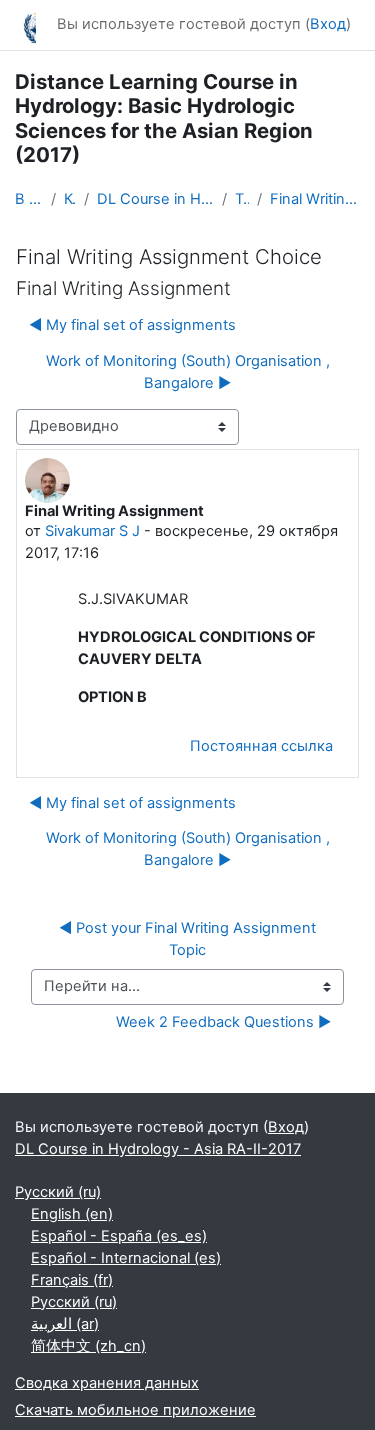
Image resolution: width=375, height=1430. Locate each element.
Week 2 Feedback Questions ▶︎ (223, 1022)
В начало (29, 199)
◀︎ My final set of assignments (132, 325)
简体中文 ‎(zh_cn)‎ (88, 1346)
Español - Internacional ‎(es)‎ (126, 1258)
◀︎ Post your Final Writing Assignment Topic (189, 939)
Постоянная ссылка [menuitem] (261, 746)
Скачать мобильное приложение (135, 1410)
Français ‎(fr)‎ (72, 1280)
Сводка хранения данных (107, 1383)
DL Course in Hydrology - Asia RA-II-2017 (155, 199)
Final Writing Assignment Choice (315, 199)
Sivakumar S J (92, 531)
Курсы (70, 199)
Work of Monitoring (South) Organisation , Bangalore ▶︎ (188, 372)
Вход (328, 24)
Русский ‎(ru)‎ (58, 1192)
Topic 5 (242, 199)
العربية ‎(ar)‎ (65, 1324)
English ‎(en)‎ (72, 1214)
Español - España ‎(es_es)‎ (119, 1236)
